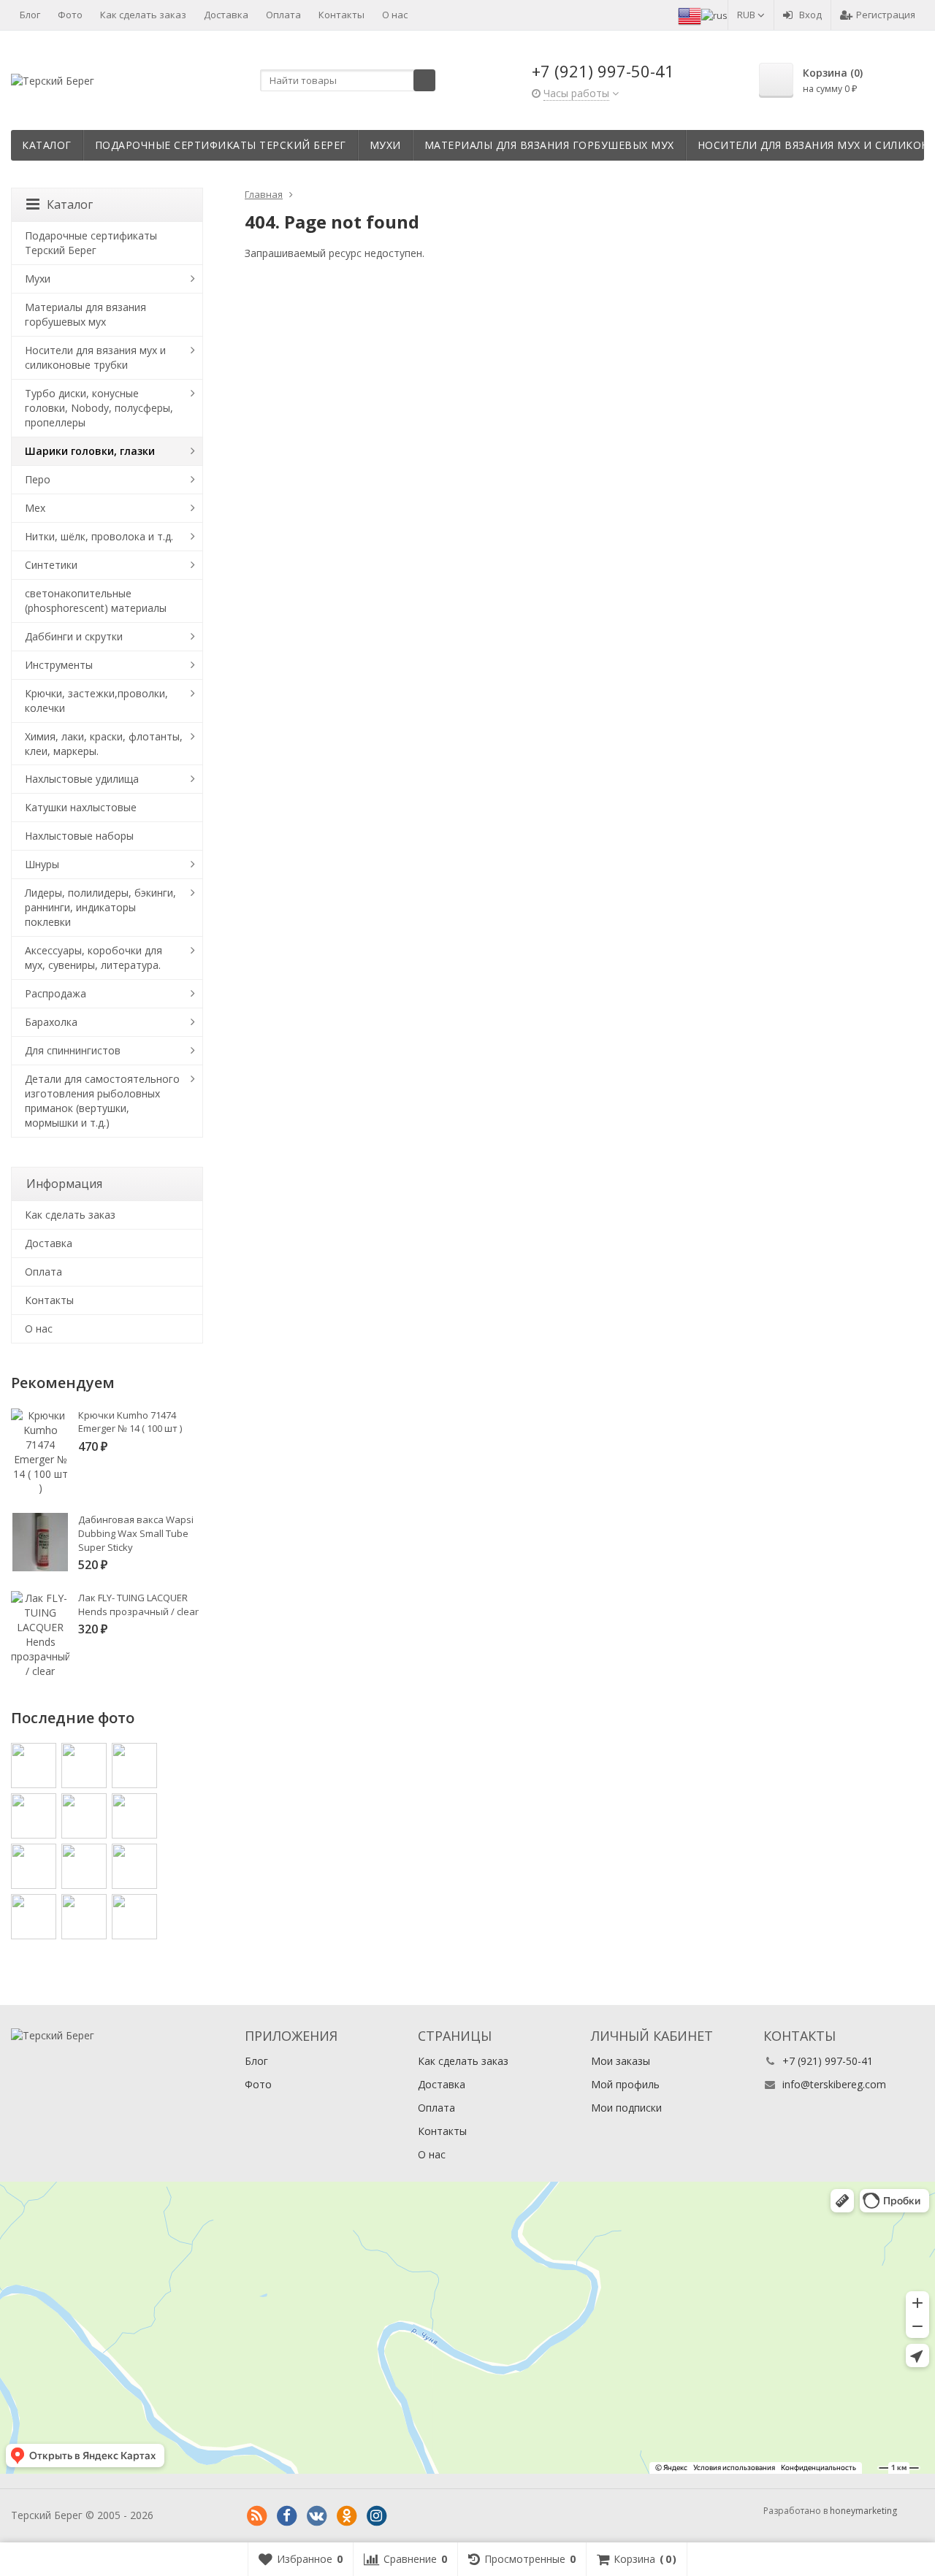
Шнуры (42, 864)
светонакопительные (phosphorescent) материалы (96, 601)
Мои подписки (626, 2108)
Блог (30, 15)
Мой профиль (625, 2084)
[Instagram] (376, 2516)
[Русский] (714, 15)
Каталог (47, 145)
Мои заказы (621, 2061)
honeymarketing (863, 2511)
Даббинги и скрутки (74, 636)
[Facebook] (286, 2516)
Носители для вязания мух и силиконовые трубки (95, 357)
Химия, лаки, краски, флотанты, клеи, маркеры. (104, 744)
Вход (810, 15)
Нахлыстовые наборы (79, 836)
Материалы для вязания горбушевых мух (549, 145)
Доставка (226, 15)
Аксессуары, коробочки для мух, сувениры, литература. (93, 958)
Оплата (283, 15)
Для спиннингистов (73, 1050)
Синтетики (51, 565)
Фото (70, 15)
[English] (690, 15)
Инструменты (59, 665)
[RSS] (256, 2516)
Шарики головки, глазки (90, 451)
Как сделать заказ (143, 15)
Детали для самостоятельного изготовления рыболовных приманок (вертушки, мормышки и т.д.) (102, 1101)
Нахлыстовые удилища (82, 779)
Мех (35, 508)
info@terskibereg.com (834, 2084)
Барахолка (51, 1022)
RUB (747, 15)
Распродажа (56, 993)
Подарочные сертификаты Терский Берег (221, 145)
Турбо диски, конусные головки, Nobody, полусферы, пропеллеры (99, 408)
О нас (395, 15)
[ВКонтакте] (316, 2516)
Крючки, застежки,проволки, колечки (96, 701)
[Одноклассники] (346, 2516)
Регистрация (886, 15)
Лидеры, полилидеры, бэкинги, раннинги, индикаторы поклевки (100, 907)
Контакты (341, 15)
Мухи (385, 145)
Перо (38, 479)
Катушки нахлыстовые (81, 807)
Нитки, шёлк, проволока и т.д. (99, 536)
